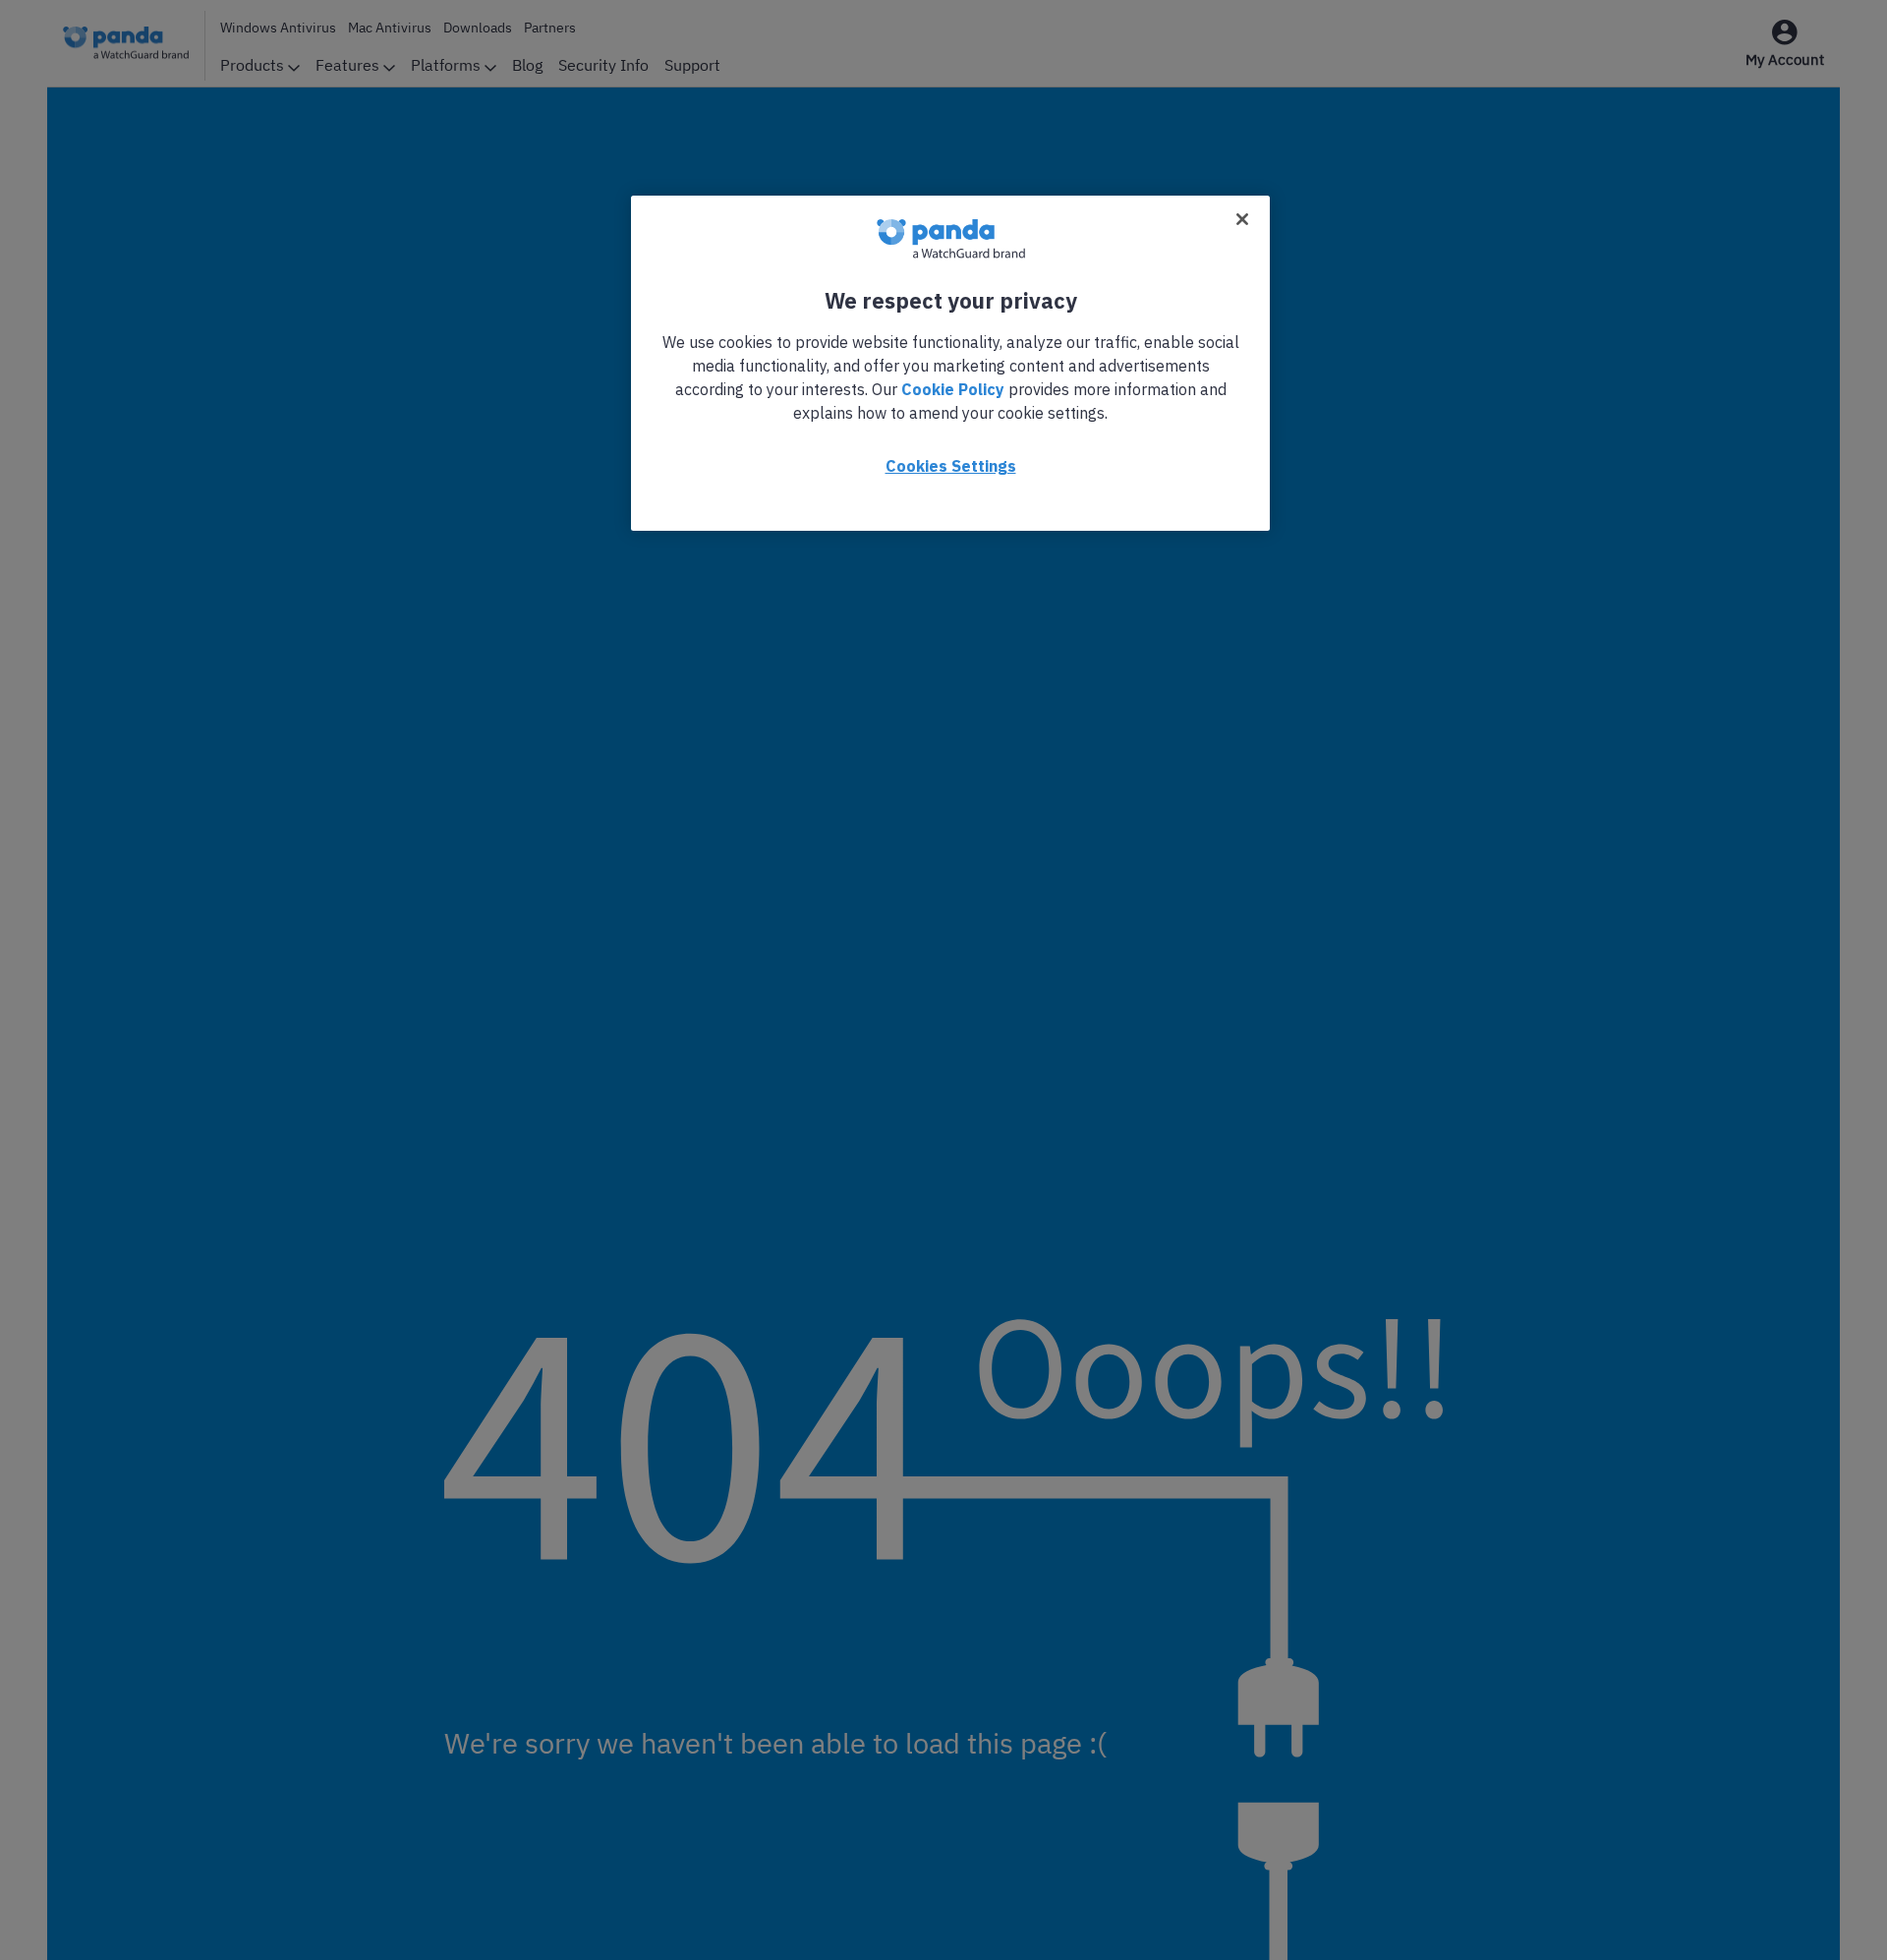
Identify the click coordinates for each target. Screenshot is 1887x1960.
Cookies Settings (951, 466)
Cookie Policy (953, 389)
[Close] (1242, 219)
